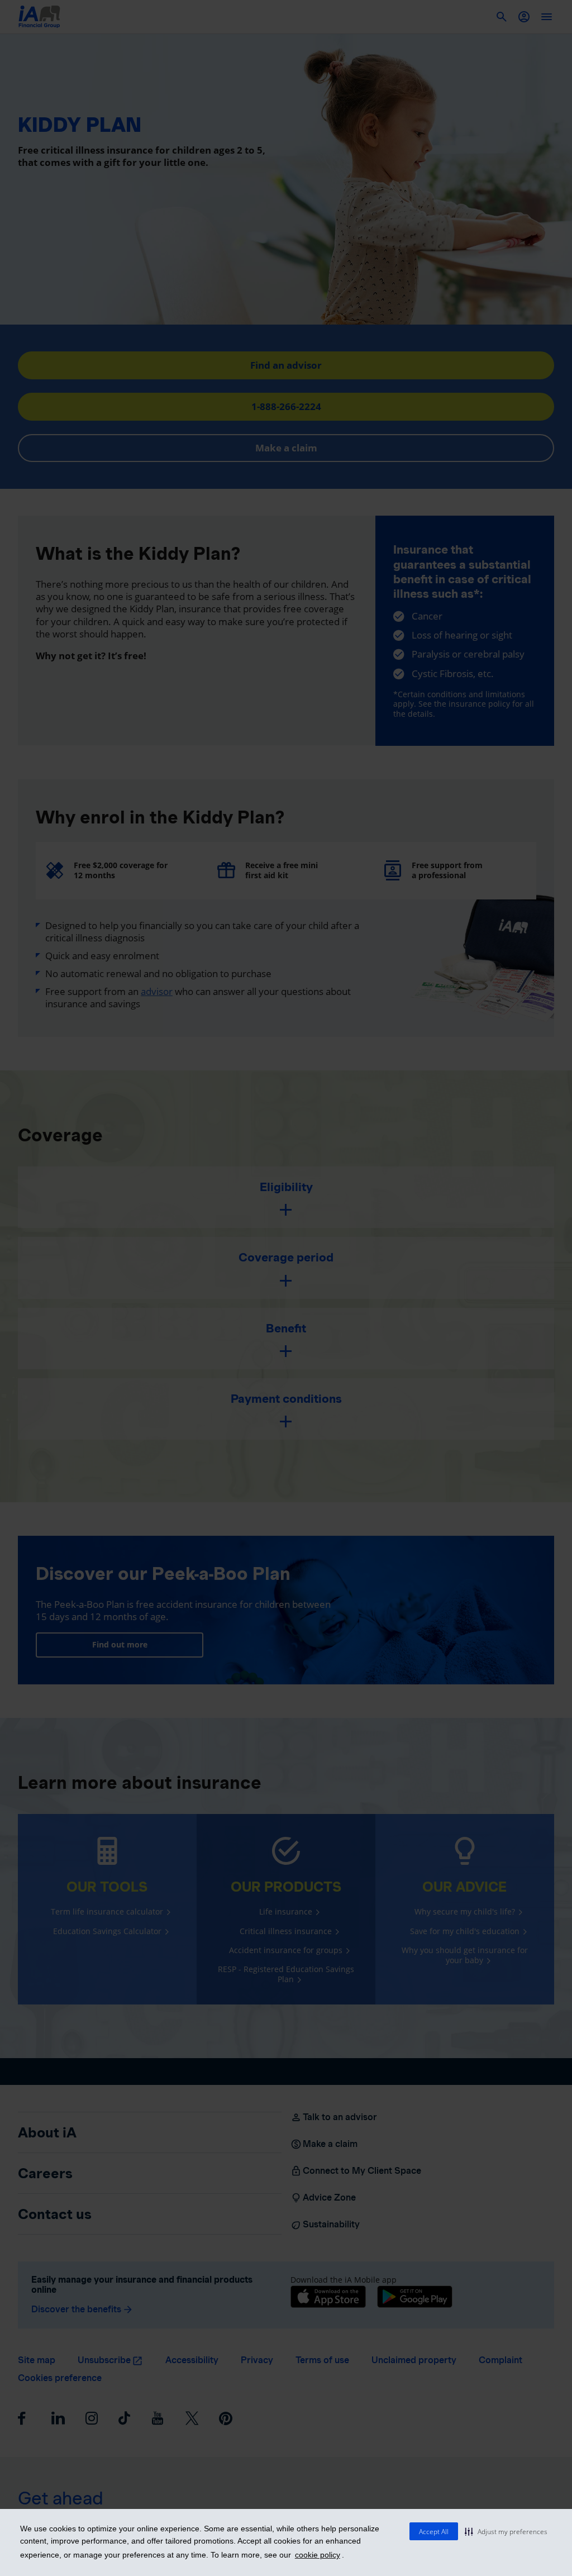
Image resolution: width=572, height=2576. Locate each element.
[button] (506, 2531)
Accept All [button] (434, 2532)
